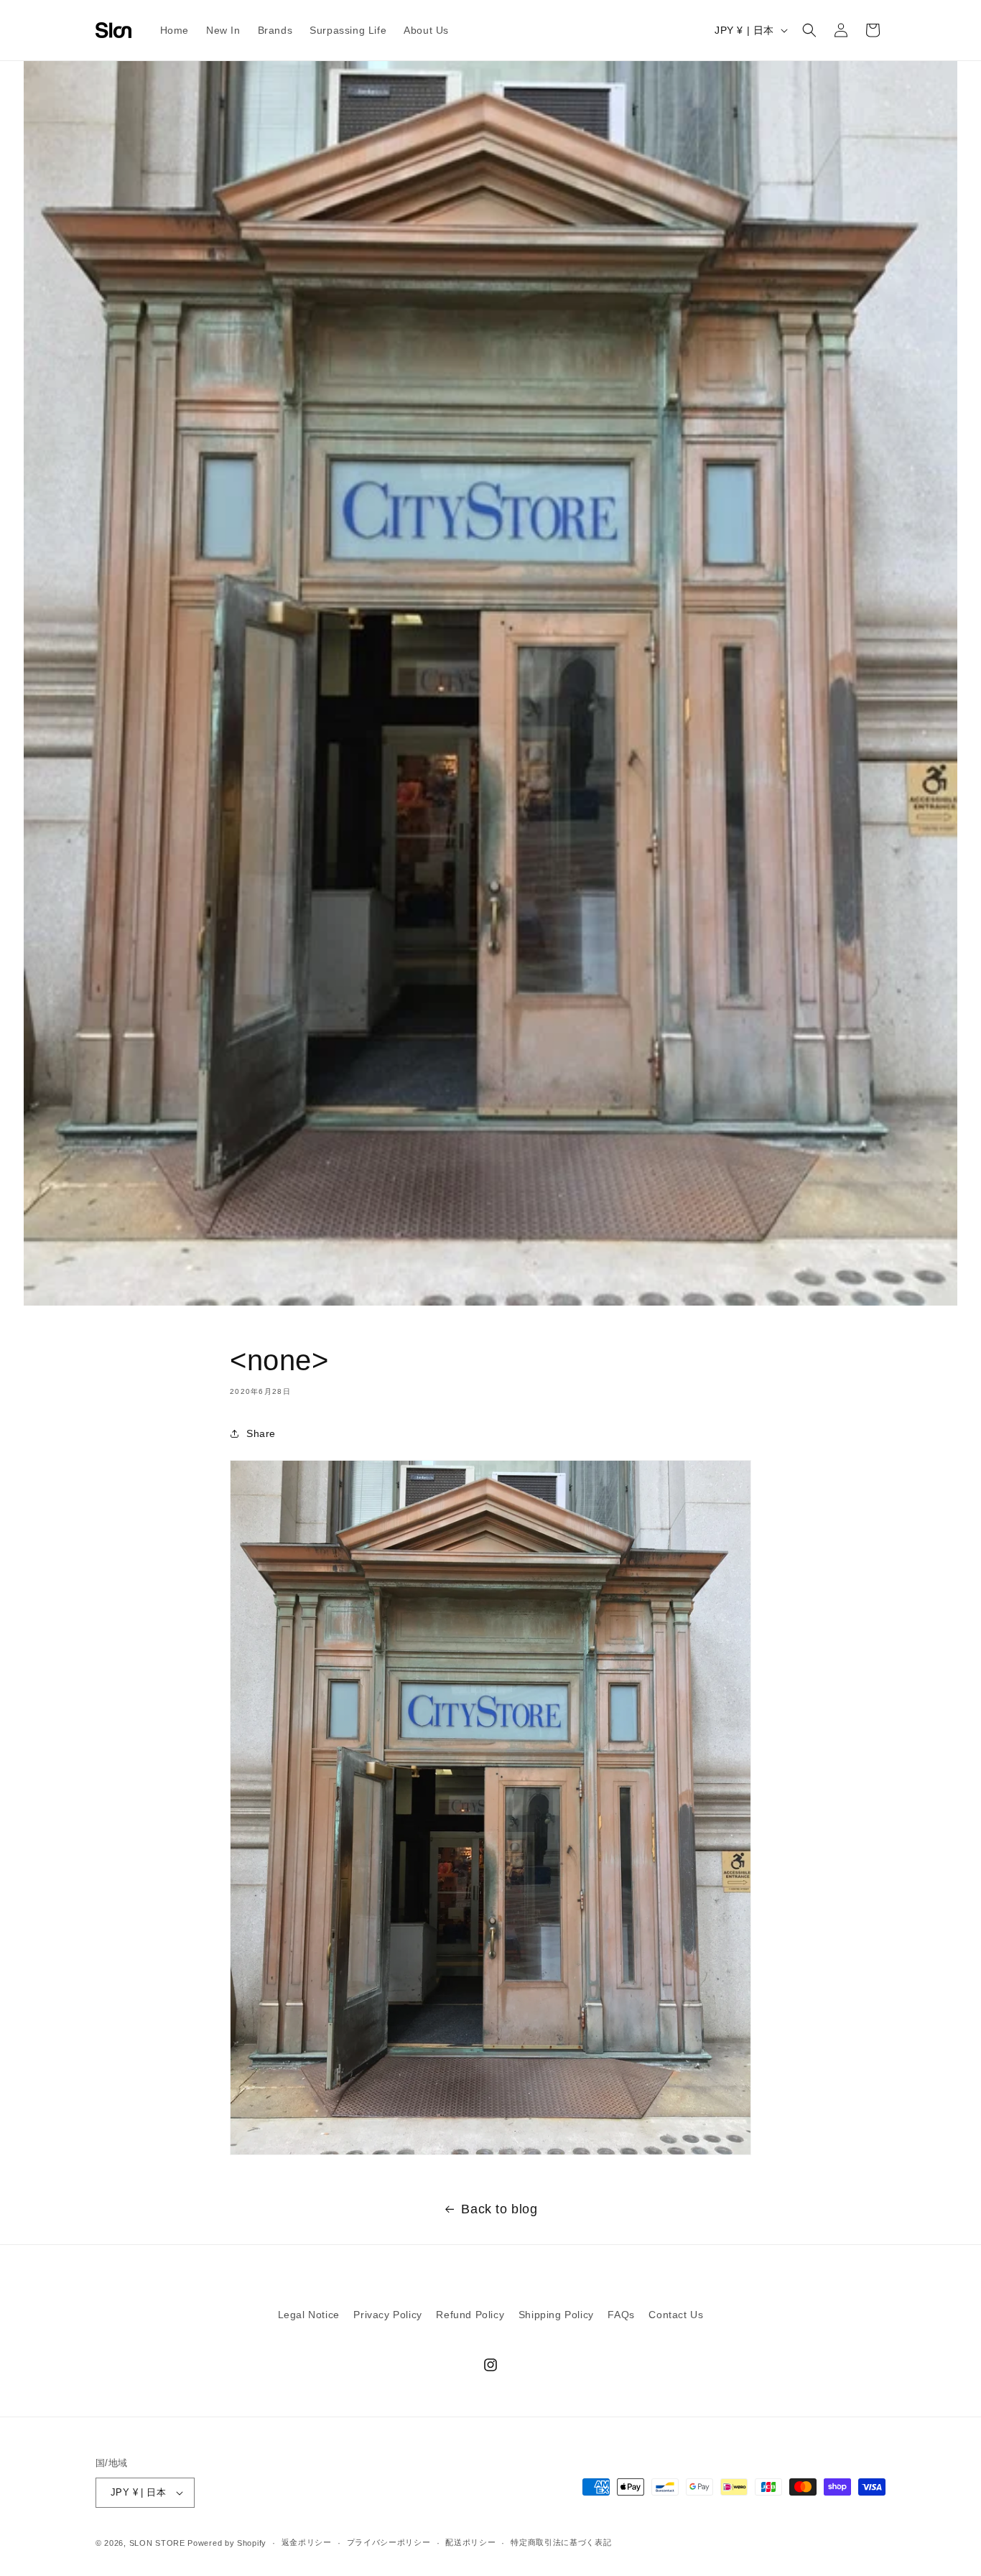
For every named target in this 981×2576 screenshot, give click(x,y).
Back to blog (499, 2209)
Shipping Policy (556, 2315)
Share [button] (261, 1433)
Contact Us (676, 2315)
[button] (809, 30)
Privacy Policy (387, 2315)
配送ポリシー (470, 2542)
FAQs (621, 2315)
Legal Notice (309, 2315)
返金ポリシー (307, 2542)
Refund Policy (470, 2315)
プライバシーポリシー (389, 2542)
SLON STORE (157, 2543)
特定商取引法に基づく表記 (561, 2542)
